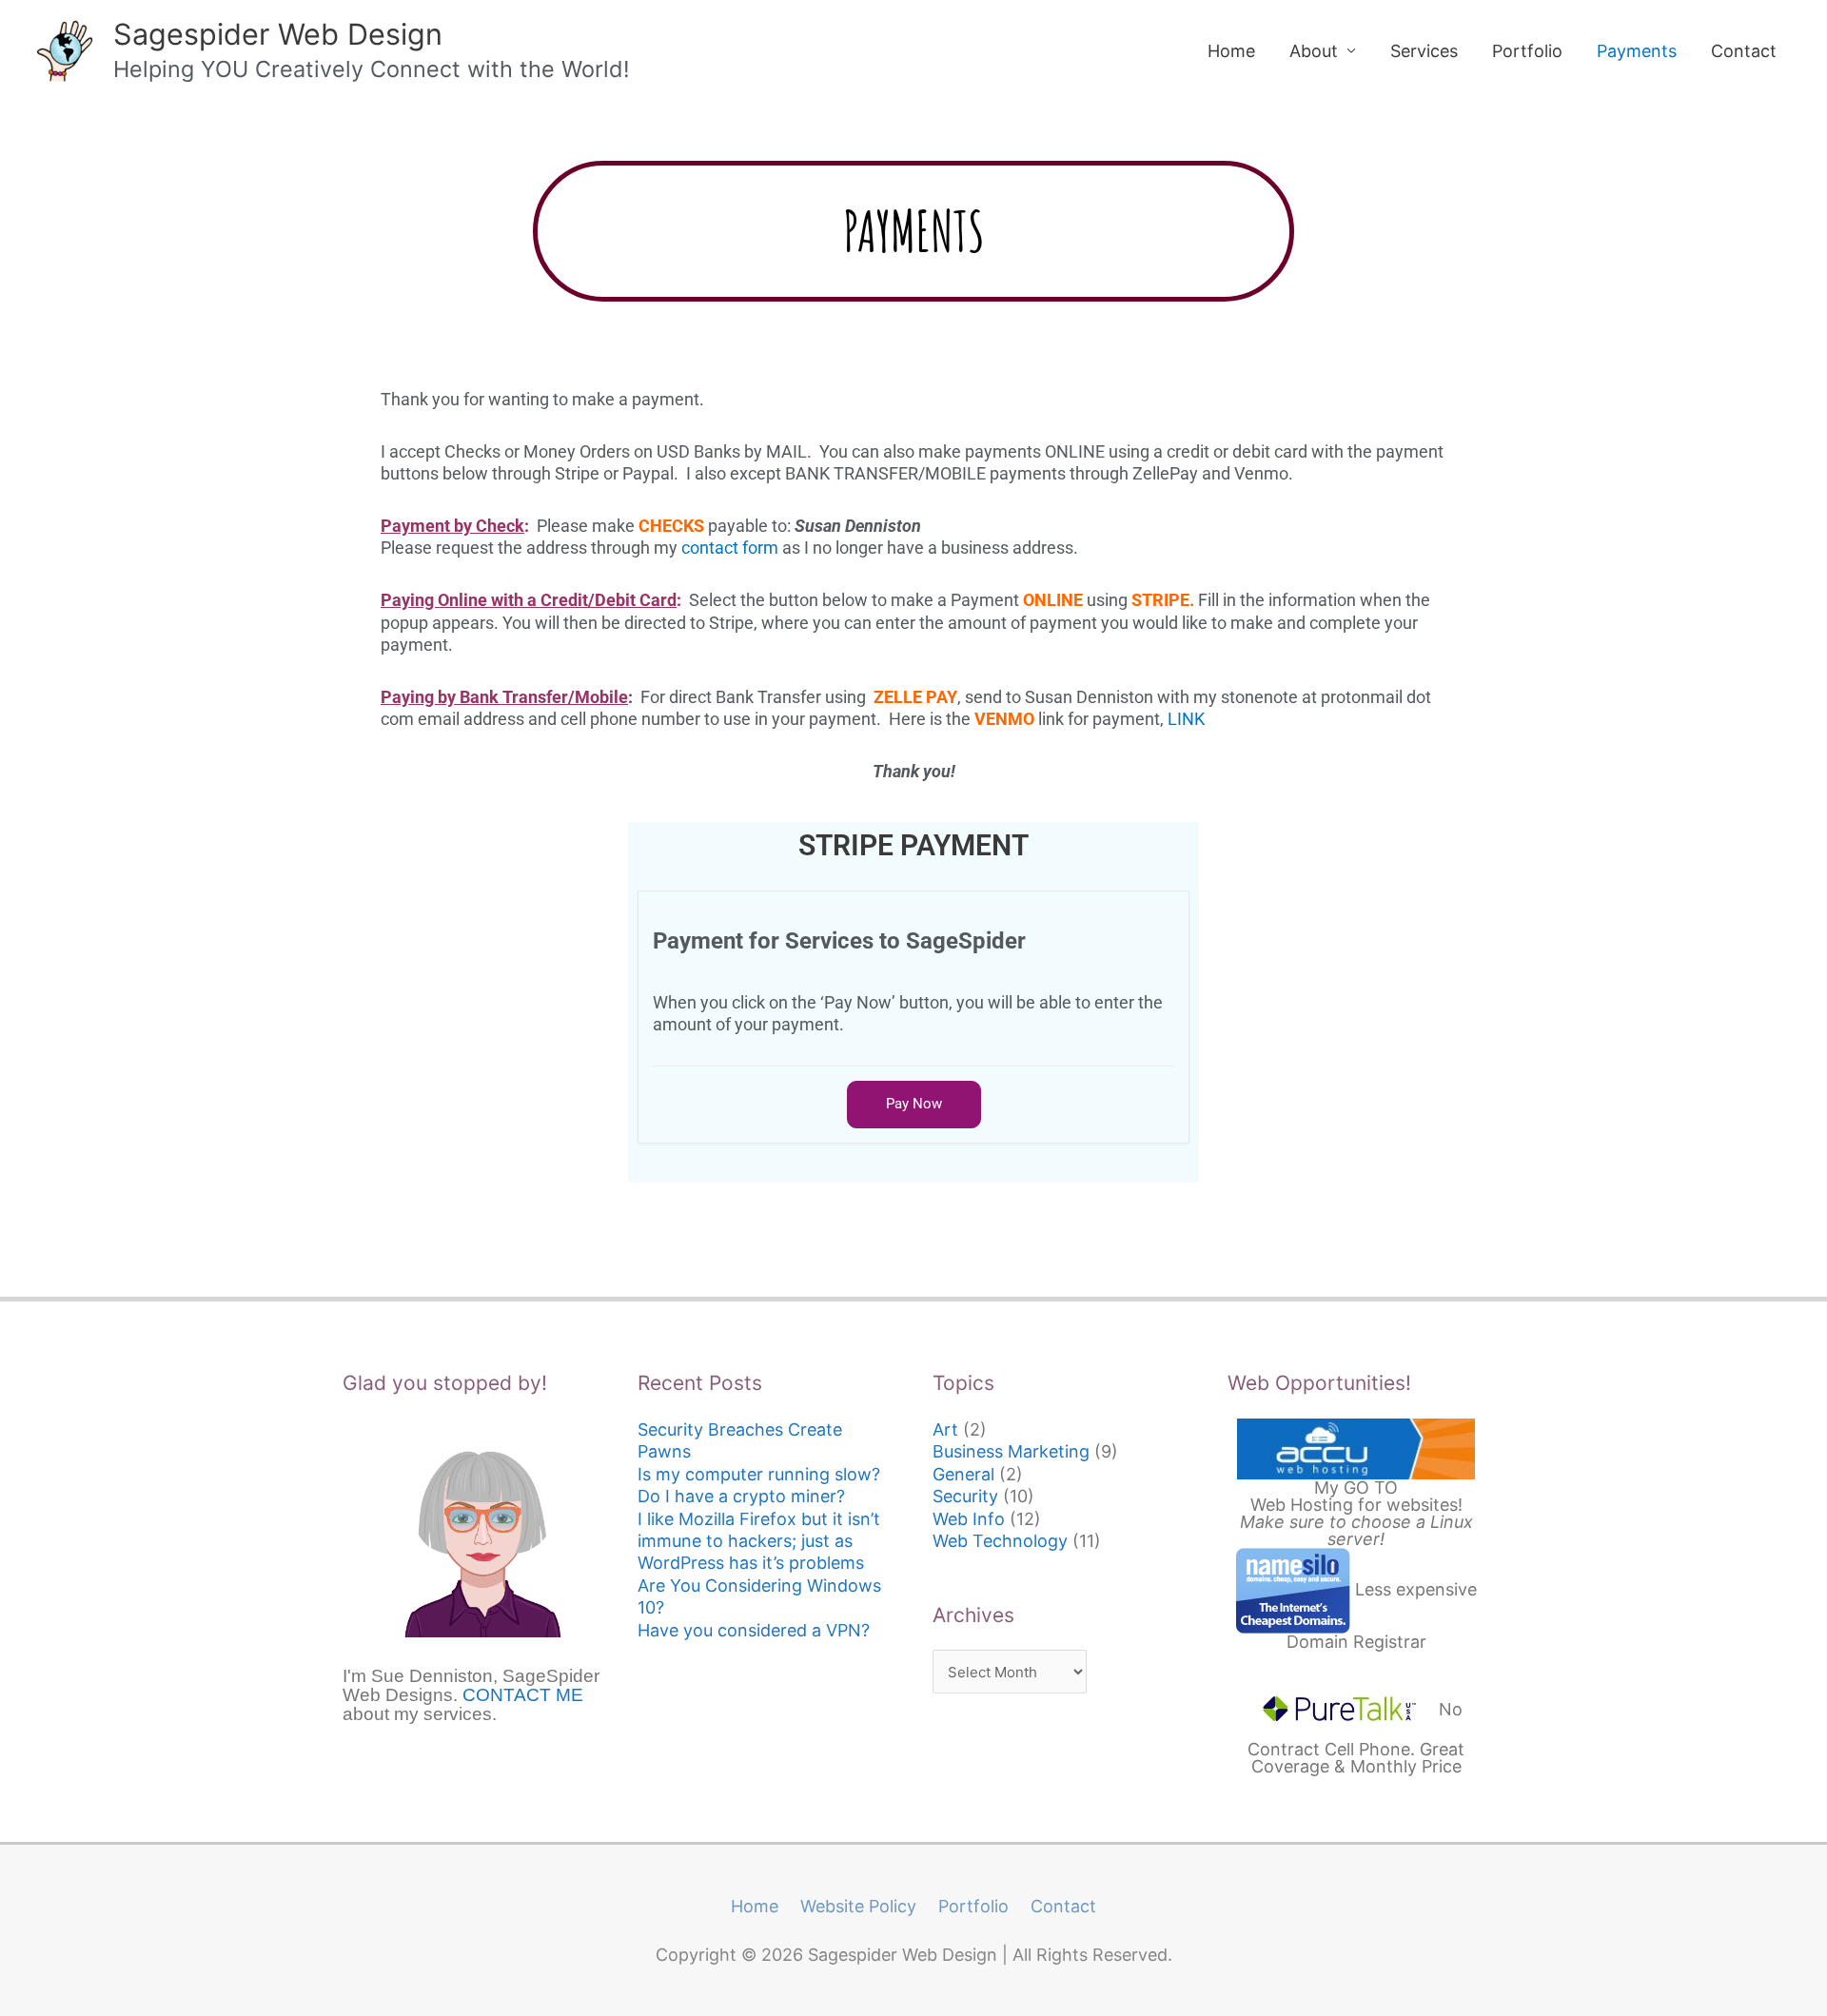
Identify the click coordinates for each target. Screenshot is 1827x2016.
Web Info (969, 1519)
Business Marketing (1011, 1451)
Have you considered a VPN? (754, 1630)
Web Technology (1000, 1541)
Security (965, 1496)
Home (1231, 51)
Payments (1637, 51)
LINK (1186, 719)
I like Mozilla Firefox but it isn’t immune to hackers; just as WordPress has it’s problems (759, 1541)
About (1314, 51)
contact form (730, 548)
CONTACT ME (523, 1695)
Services (1424, 51)
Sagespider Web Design (278, 34)
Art (945, 1429)
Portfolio (1527, 51)
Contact (1744, 51)
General (963, 1474)
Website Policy (858, 1906)
